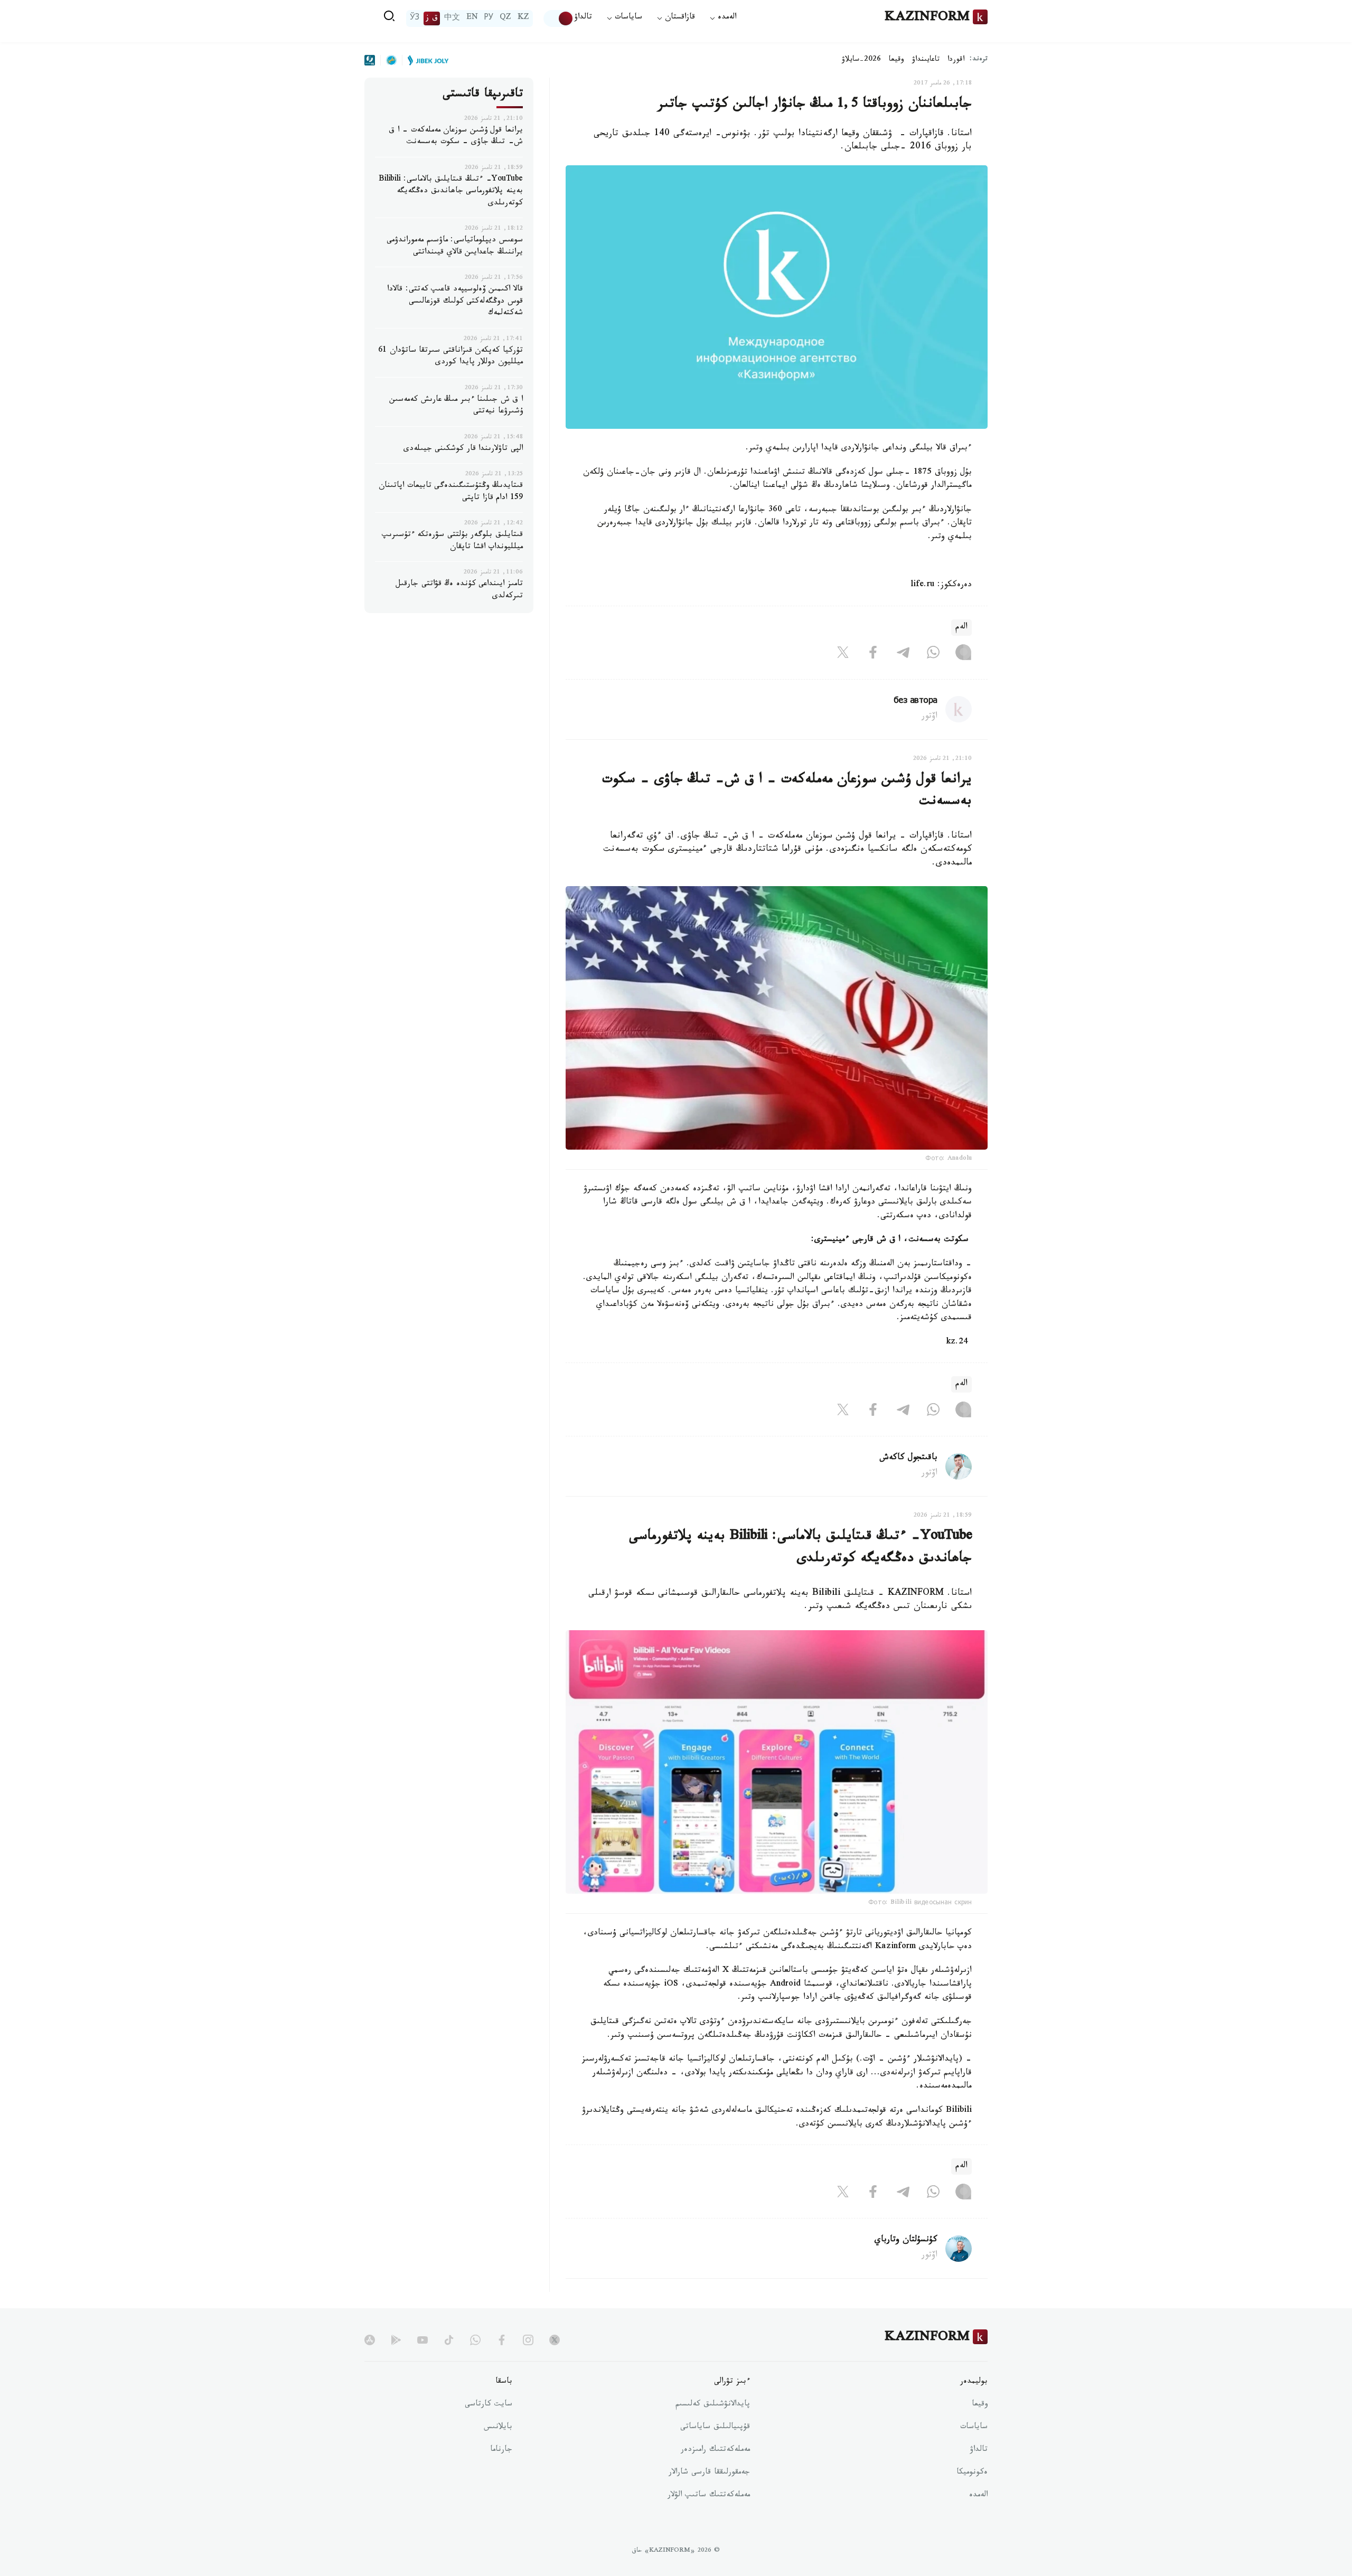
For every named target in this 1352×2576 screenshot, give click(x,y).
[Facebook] (873, 655)
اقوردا (956, 60)
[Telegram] (903, 655)
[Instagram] (963, 655)
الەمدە (978, 2496)
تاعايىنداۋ (926, 60)
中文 (452, 18)
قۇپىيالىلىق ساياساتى (715, 2428)
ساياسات (974, 2428)
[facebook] (502, 2340)
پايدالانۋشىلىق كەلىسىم (713, 2405)
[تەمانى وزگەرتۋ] (559, 18)
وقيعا (896, 60)
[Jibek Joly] (425, 60)
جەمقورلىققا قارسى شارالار (709, 2473)
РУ (489, 18)
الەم (961, 628)
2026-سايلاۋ (861, 60)
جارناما (501, 2450)
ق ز (432, 18)
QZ (505, 18)
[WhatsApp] (933, 655)
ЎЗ (415, 18)
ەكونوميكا (972, 2473)
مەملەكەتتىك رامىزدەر (715, 2450)
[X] (843, 655)
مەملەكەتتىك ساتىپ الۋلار (709, 2496)
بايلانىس (498, 2428)
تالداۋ (583, 18)
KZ (523, 18)
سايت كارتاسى (489, 2405)
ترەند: (979, 60)
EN (472, 18)
